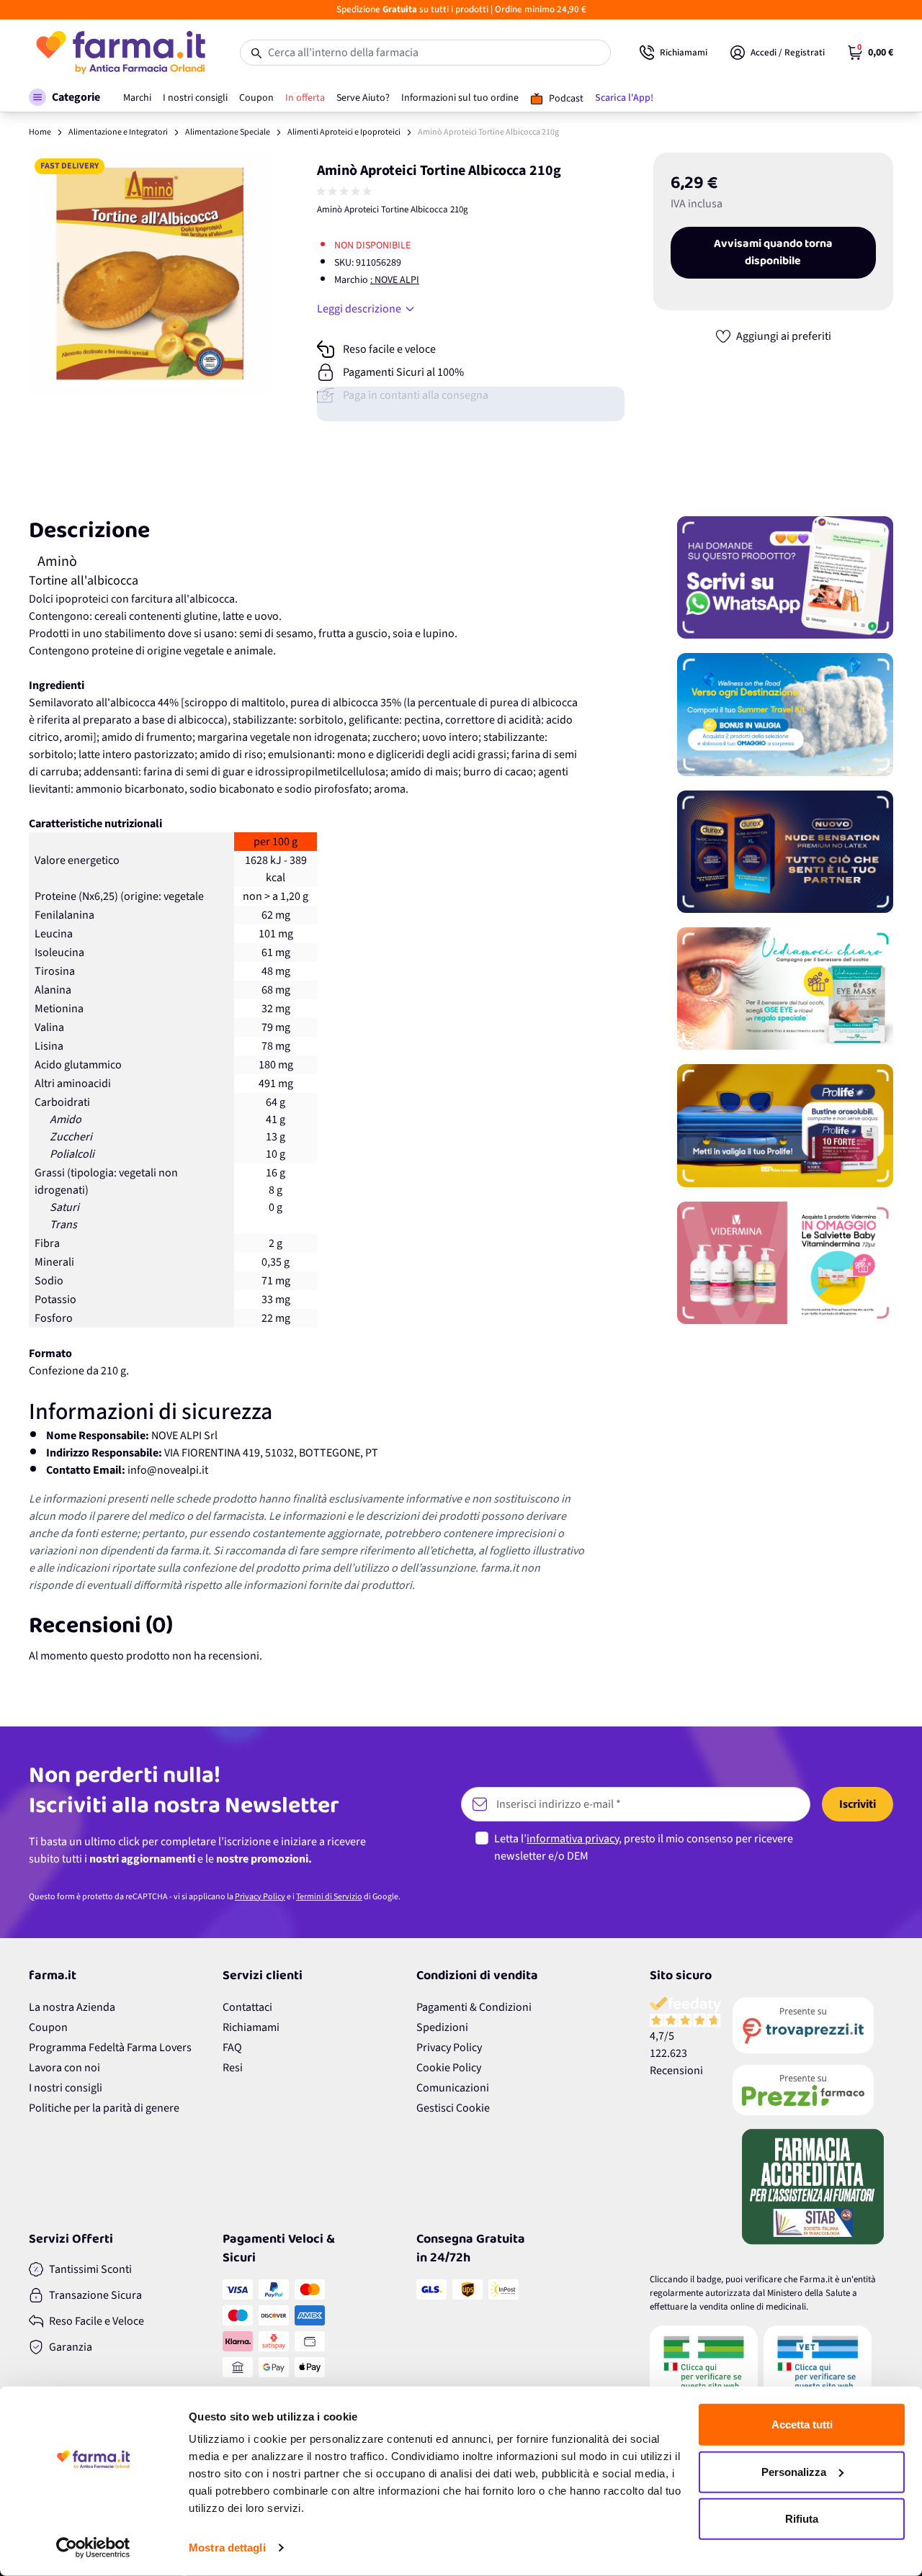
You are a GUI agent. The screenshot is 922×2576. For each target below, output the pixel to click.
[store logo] (120, 53)
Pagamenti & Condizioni (474, 2007)
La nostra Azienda (72, 2007)
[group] (346, 192)
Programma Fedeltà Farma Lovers (110, 2048)
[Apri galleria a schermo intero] (150, 274)
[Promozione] (785, 577)
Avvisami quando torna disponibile (773, 253)
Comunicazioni (453, 2088)
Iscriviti (858, 1804)
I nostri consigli (66, 2088)
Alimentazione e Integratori (118, 132)
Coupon (48, 2027)
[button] (64, 97)
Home (40, 132)
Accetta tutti (802, 2424)
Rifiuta (802, 2519)
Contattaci (247, 2007)
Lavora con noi (64, 2068)
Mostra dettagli (227, 2548)
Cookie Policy (449, 2068)
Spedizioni (442, 2027)
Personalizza (794, 2471)
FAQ (232, 2048)
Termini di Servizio (329, 1897)
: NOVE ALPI (395, 280)
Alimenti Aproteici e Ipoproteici (344, 132)
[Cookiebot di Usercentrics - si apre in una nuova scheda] (93, 2548)
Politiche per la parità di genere (104, 2108)
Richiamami (251, 2027)
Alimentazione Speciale (228, 132)
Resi (233, 2068)
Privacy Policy (260, 1897)
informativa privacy (573, 1839)
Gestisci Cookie (453, 2108)
